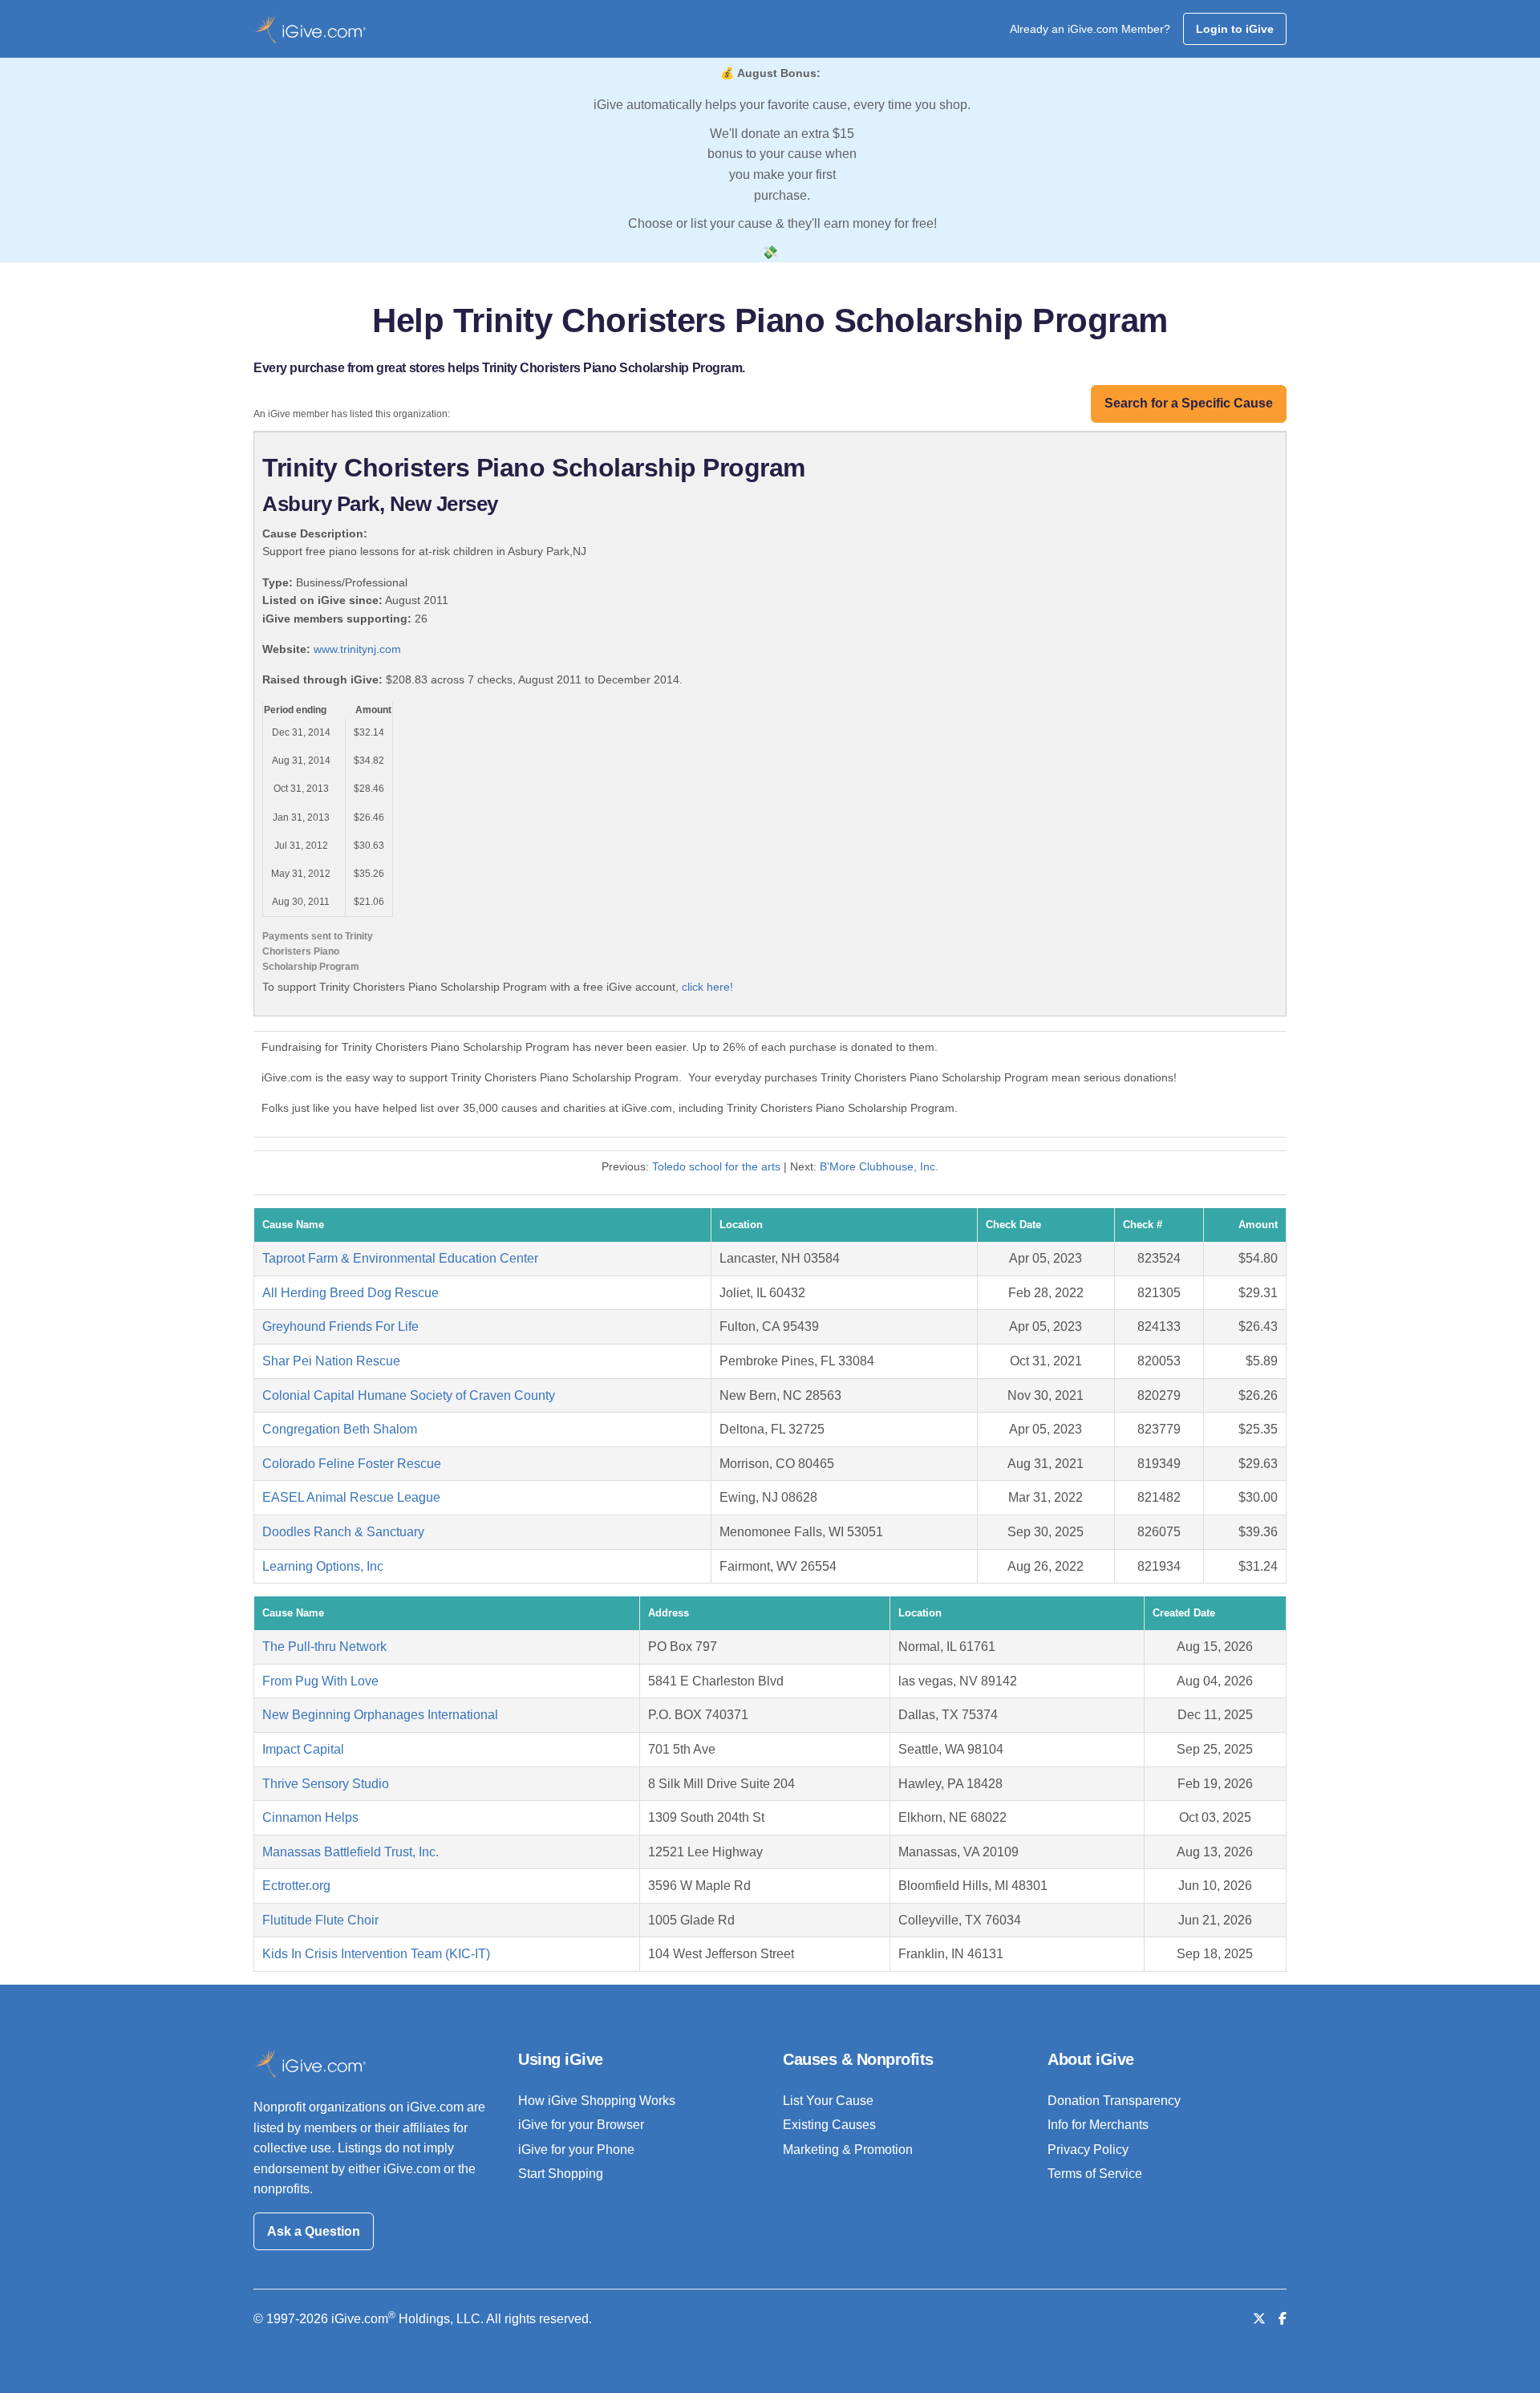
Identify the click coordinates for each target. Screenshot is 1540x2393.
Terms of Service (1095, 2174)
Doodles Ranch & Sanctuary (343, 1532)
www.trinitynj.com (357, 649)
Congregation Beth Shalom (340, 1429)
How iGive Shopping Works (597, 2101)
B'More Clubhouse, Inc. (879, 1166)
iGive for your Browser (581, 2125)
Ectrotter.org (296, 1886)
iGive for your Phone (576, 2150)
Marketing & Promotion (848, 2150)
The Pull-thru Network (324, 1647)
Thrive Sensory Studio (326, 1784)
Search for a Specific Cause (1189, 403)
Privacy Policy (1088, 2150)
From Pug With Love (320, 1681)
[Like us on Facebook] (1283, 2319)
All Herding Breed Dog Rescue (351, 1293)
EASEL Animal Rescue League (351, 1497)
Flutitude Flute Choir (320, 1920)
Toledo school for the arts (716, 1166)
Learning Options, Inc (323, 1566)
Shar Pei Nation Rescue (331, 1361)
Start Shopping (561, 2174)
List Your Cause (828, 2101)
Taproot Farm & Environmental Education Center (400, 1258)
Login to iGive (1235, 29)
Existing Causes (829, 2125)
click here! (707, 987)
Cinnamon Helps (310, 1817)
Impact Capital (303, 1749)
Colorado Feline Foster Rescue (352, 1464)
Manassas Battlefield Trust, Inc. (351, 1852)
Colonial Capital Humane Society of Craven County (409, 1395)
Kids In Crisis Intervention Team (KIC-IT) (376, 1954)
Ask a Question (314, 2231)
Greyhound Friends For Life (340, 1326)
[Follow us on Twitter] (1259, 2319)
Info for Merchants (1098, 2125)
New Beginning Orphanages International (380, 1715)
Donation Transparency (1114, 2101)
